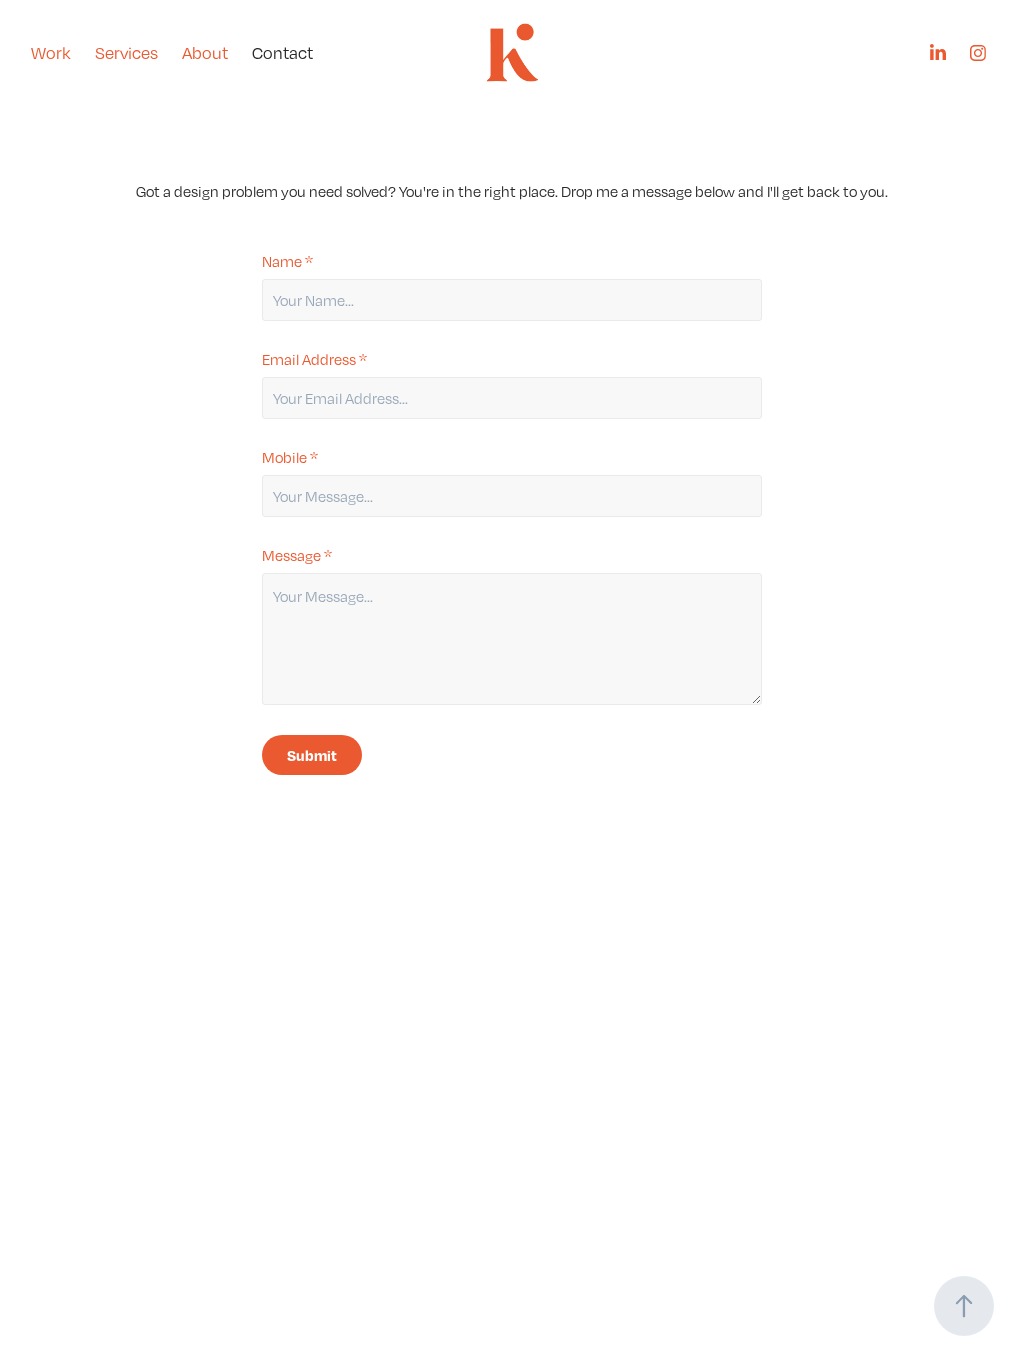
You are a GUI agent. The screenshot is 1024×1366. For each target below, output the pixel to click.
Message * (297, 555)
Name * (287, 261)
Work (51, 53)
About (205, 53)
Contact (282, 53)
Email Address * (314, 359)
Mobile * (290, 457)
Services (126, 53)
